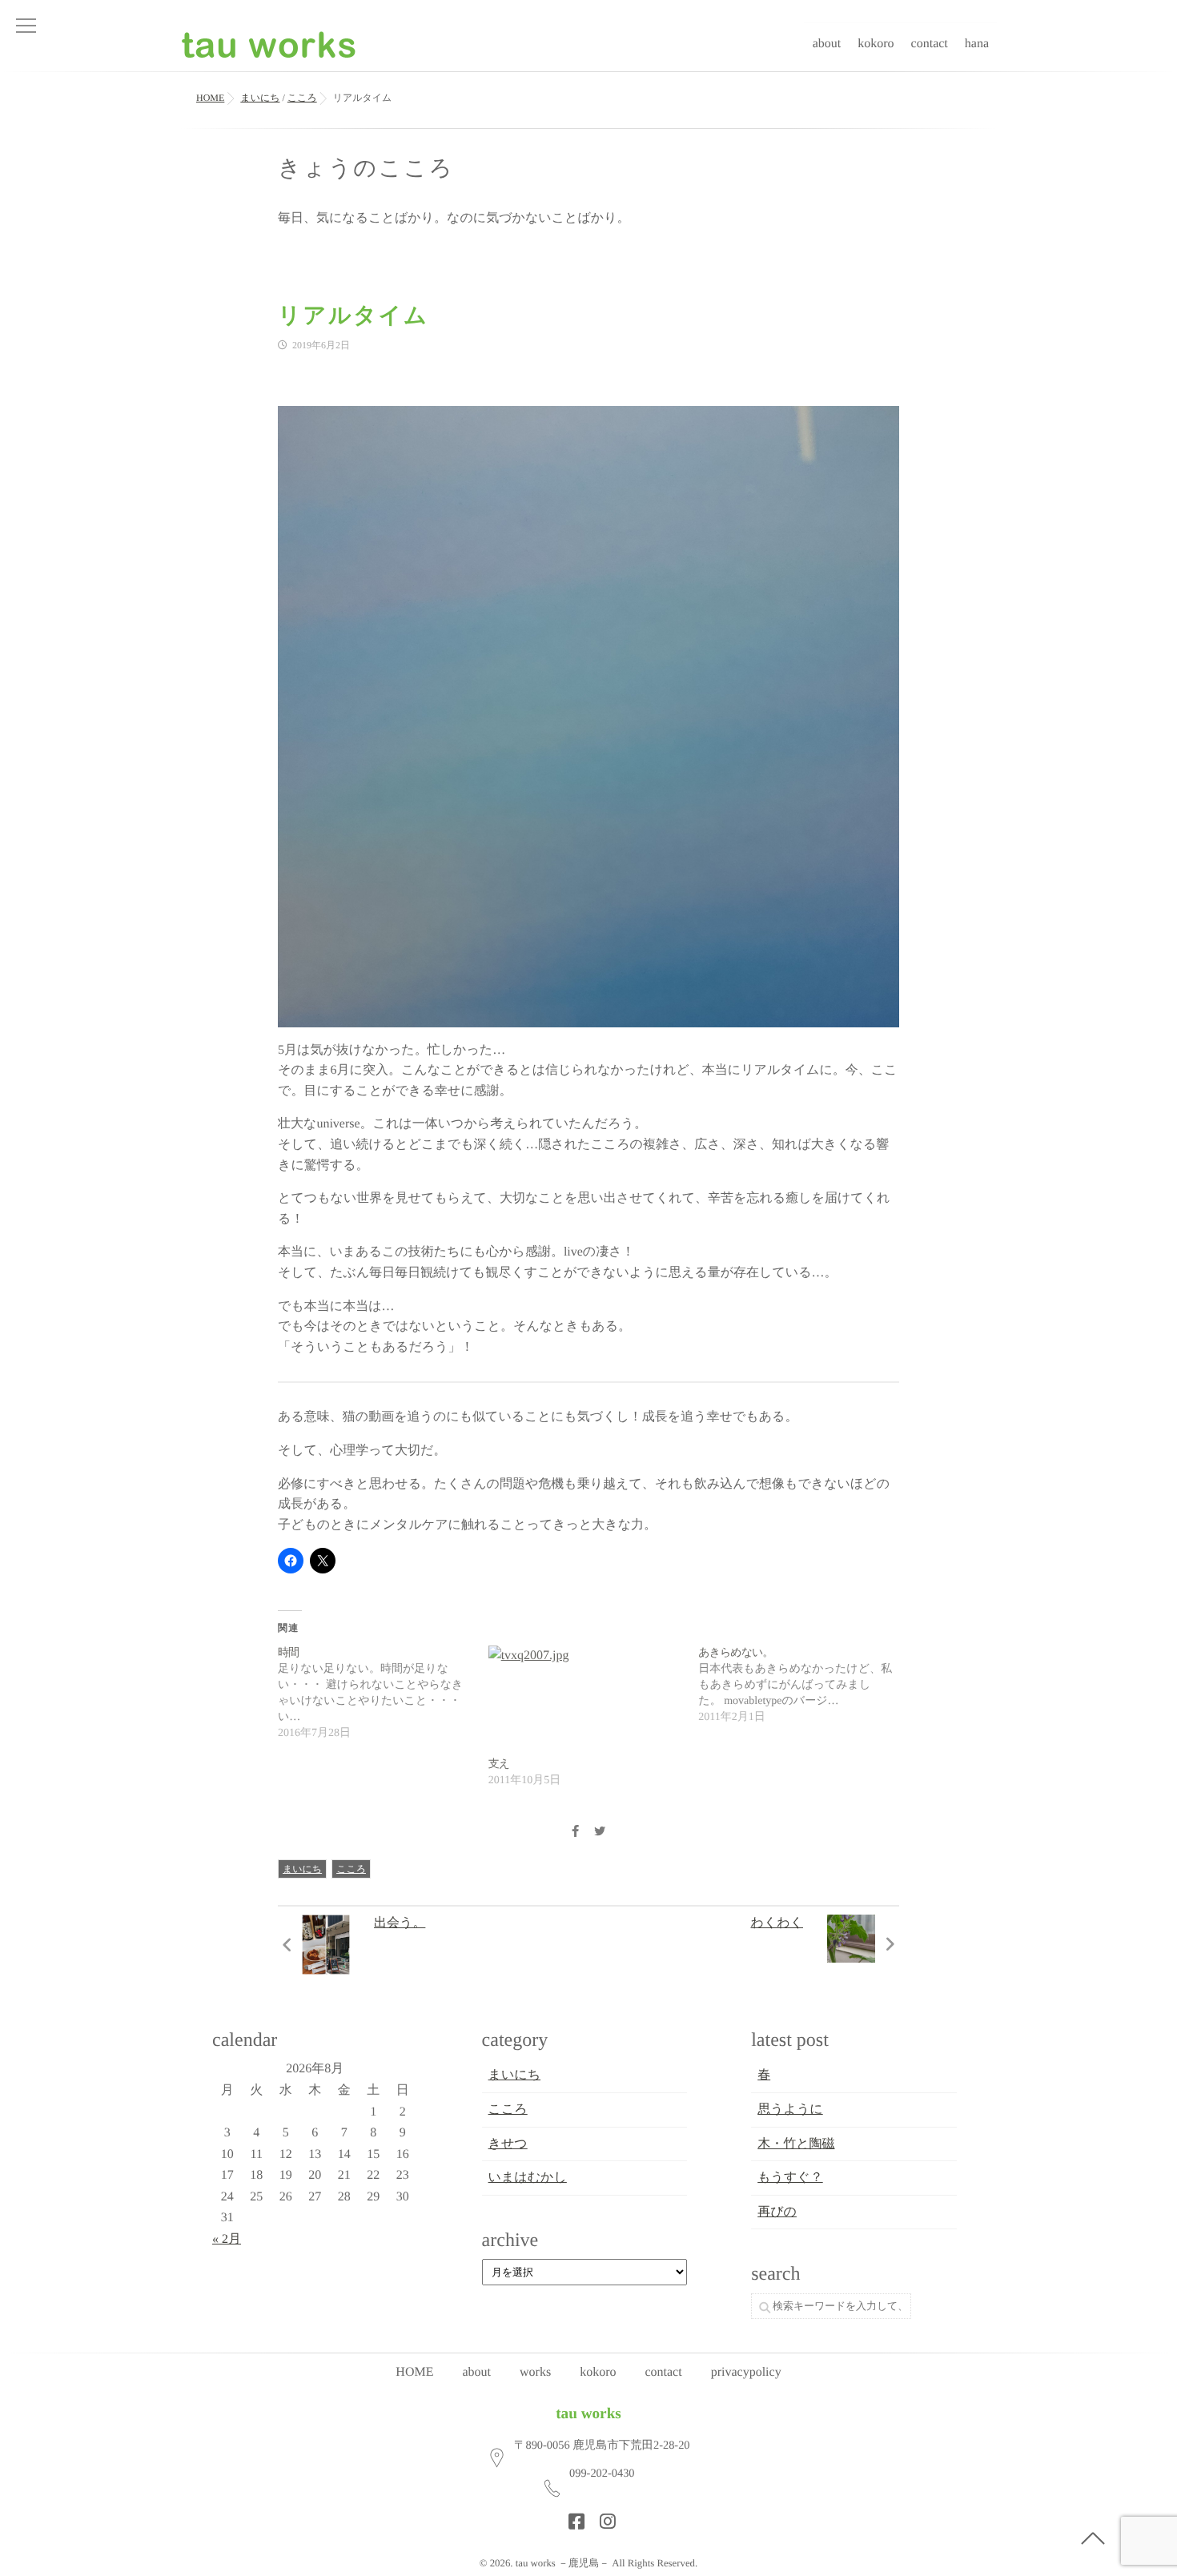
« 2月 (227, 2239)
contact (930, 44)
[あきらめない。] (803, 1686)
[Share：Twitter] (600, 1833)
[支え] (586, 1701)
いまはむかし (528, 2178)
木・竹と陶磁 (796, 2144)
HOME (414, 2372)
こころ (351, 1869)
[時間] (383, 1694)
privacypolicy (746, 2372)
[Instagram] (603, 2517)
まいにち (302, 1869)
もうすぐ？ (790, 2178)
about (827, 44)
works (535, 2372)
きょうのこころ (366, 169)
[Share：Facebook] (575, 1833)
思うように (790, 2110)
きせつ (508, 2144)
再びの (777, 2212)
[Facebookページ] (572, 2517)
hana (977, 44)
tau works (588, 2414)
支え (499, 1764)
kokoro (876, 44)
